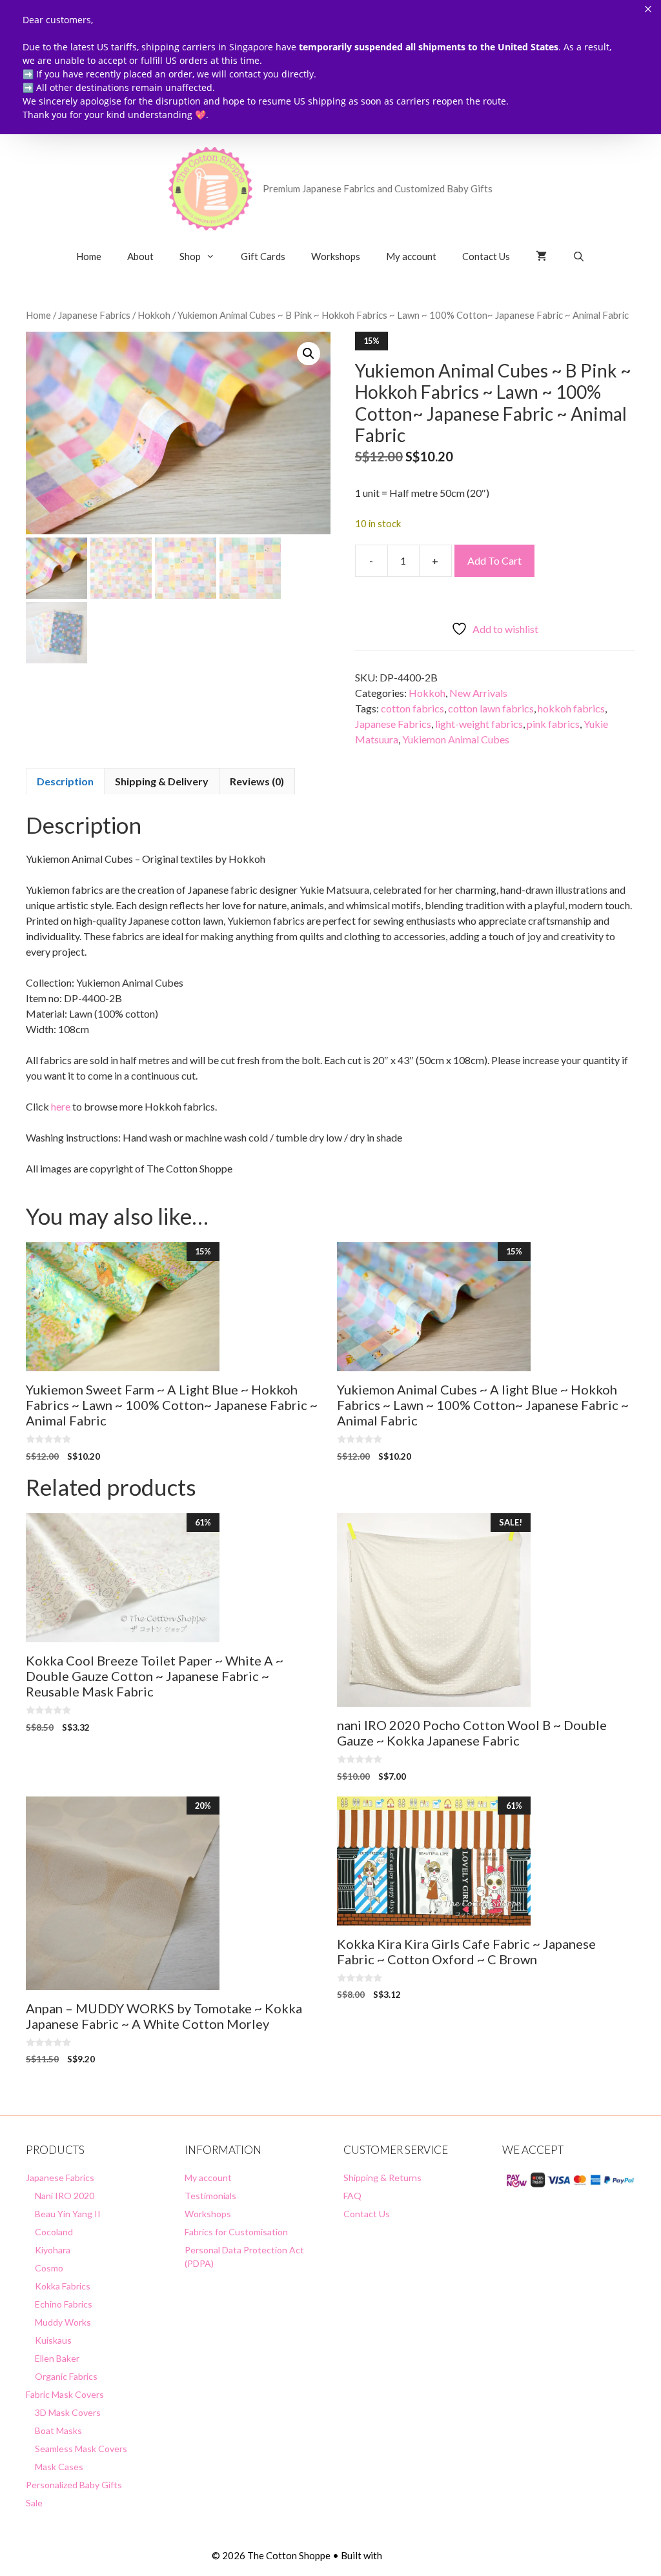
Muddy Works (63, 2322)
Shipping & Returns (382, 2178)
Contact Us (486, 256)
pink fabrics (553, 724)
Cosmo (49, 2268)
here (61, 1106)
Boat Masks (58, 2430)
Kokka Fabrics (63, 2286)
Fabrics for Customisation (236, 2232)
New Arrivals (478, 693)
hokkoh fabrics (571, 708)
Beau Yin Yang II (68, 2214)
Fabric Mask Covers (65, 2394)
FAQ (352, 2196)
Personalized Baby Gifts (74, 2485)
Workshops (336, 256)
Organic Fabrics (66, 2376)
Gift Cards (263, 256)
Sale (34, 2503)
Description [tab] (65, 781)
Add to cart (494, 560)
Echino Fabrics (64, 2304)
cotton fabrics (412, 708)
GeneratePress (417, 2555)
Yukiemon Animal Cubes (456, 739)
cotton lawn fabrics (491, 708)
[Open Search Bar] (579, 256)
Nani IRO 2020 (65, 2196)
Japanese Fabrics (94, 315)
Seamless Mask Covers (81, 2449)
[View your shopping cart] (541, 256)
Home (89, 256)
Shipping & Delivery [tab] (162, 781)
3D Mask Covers (68, 2412)
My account (411, 256)
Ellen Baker (57, 2358)
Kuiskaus (53, 2340)
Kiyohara (53, 2250)
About (140, 256)
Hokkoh (154, 315)
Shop (190, 256)
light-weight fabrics (479, 724)
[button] (309, 354)
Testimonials (210, 2196)
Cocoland (54, 2232)
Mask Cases (59, 2467)
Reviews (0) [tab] (257, 781)
